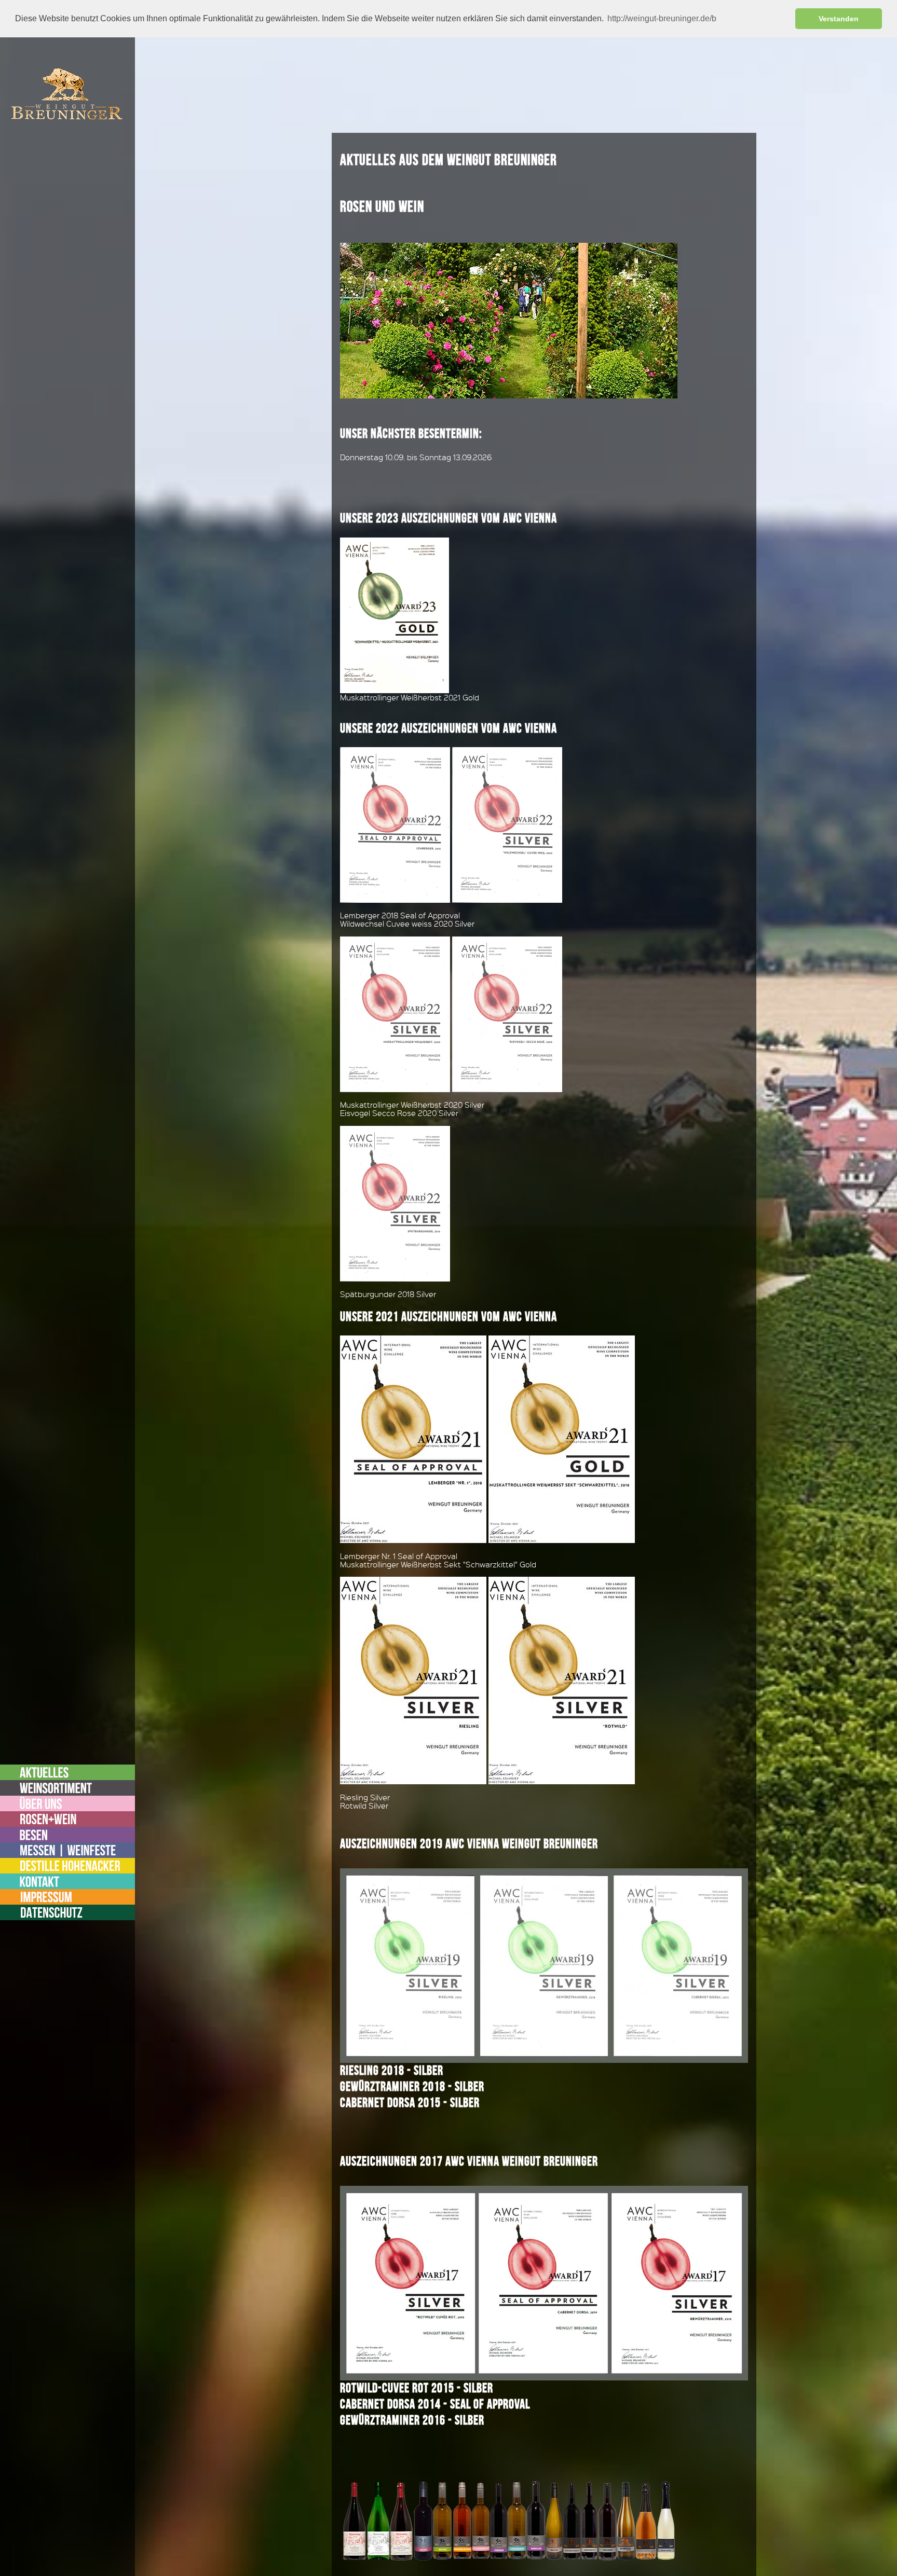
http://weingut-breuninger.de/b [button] (662, 18)
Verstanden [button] (839, 19)
